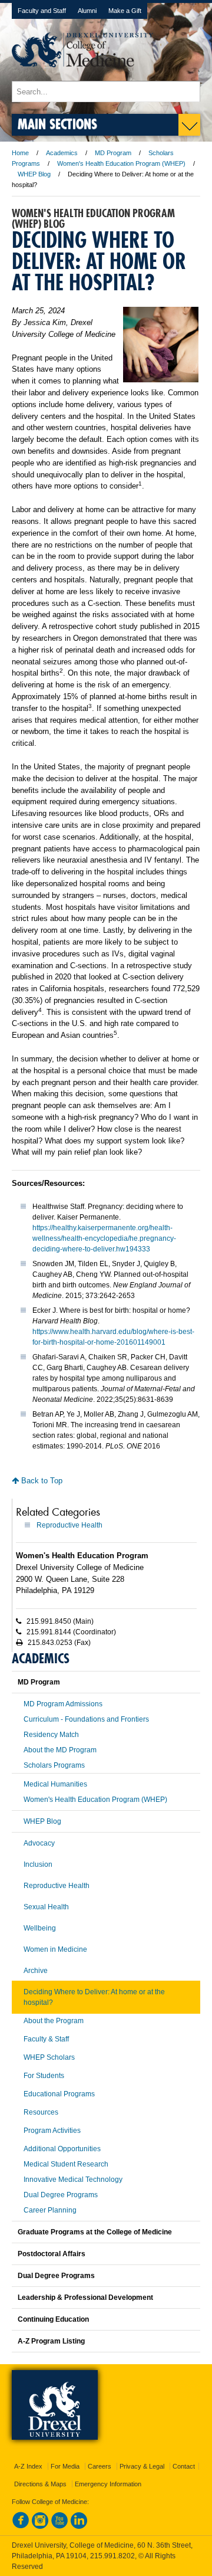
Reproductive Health (69, 1525)
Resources (41, 2112)
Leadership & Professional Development (85, 2298)
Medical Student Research (66, 2164)
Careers (100, 2466)
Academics (62, 153)
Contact (184, 2466)
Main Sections (57, 124)
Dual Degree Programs (61, 2195)
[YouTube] (59, 2526)
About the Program (54, 2021)
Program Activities (52, 2131)
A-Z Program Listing (51, 2341)
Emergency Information (108, 2484)
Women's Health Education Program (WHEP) (121, 163)
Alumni (87, 11)
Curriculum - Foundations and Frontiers (86, 1719)
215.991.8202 (112, 2556)
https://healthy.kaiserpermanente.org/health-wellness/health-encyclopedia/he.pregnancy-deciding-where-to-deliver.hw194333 (104, 1238)
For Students (44, 2076)
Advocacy (39, 1843)
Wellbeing (40, 1928)
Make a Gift (125, 11)
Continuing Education (53, 2319)
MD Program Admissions (63, 1704)
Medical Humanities (55, 1784)
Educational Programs (59, 2094)
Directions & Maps (40, 2484)
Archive (36, 1971)
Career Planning (50, 2210)
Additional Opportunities (62, 2149)
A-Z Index (28, 2466)
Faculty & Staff (46, 2039)
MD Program (113, 153)
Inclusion (38, 1864)
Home (20, 153)
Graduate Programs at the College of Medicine (95, 2232)
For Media (65, 2466)
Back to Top (41, 1481)
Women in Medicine (55, 1949)
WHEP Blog (34, 174)
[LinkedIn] (79, 2526)
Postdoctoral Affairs (52, 2254)
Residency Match (51, 1735)
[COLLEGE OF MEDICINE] (82, 75)
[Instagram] (40, 2526)
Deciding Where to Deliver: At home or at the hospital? (94, 1997)
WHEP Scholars (49, 2057)
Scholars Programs (54, 1765)
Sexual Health (46, 1907)
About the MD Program (60, 1750)
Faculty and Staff (42, 11)
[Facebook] (21, 2526)
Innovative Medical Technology (73, 2180)
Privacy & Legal (142, 2466)
